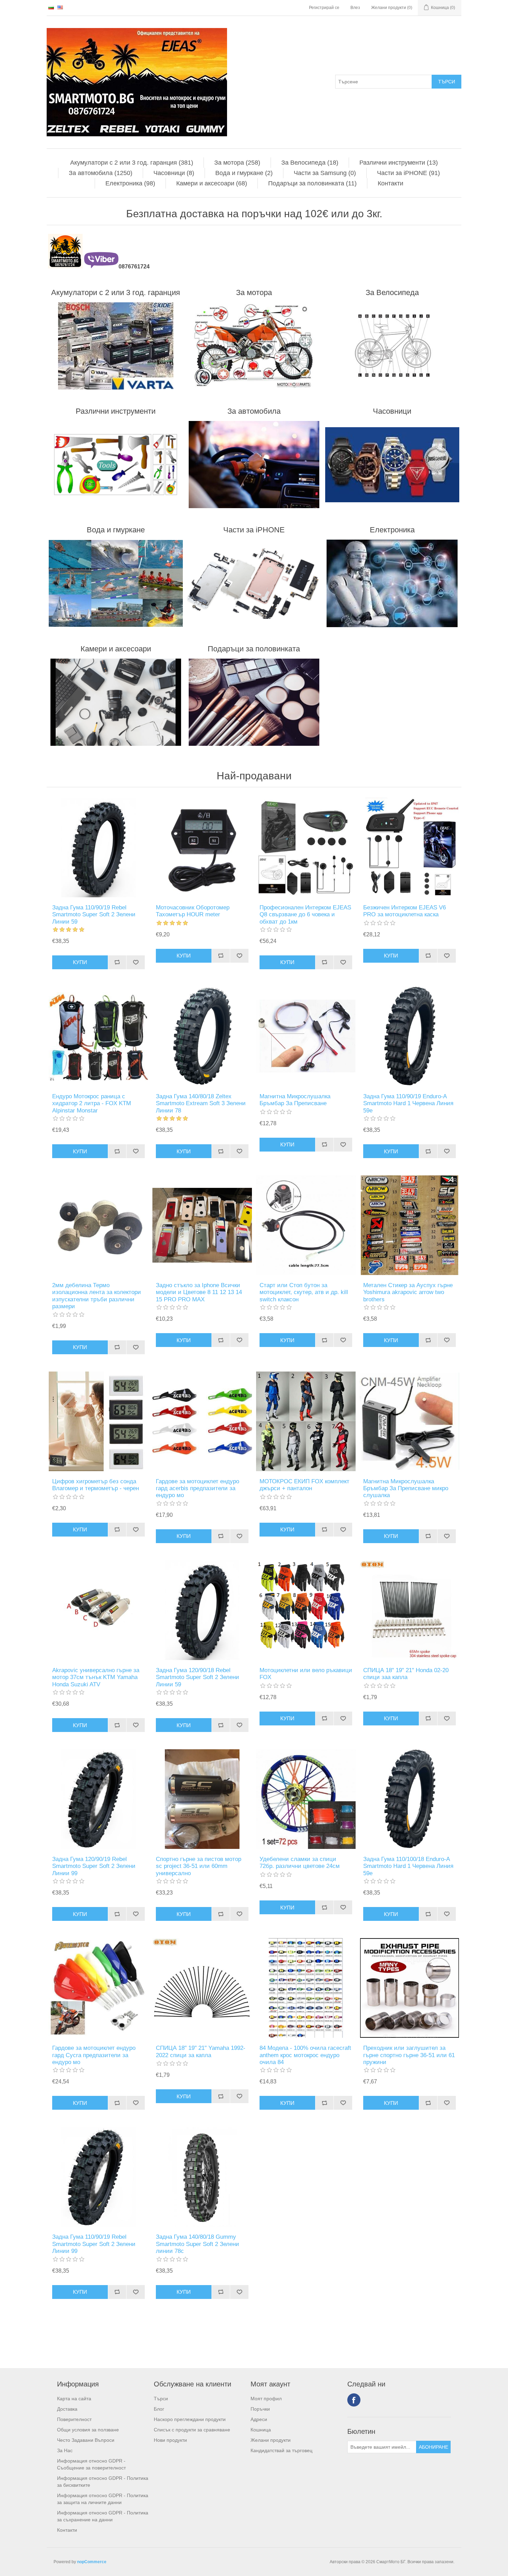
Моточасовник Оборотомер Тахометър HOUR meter (193, 911)
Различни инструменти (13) (399, 163)
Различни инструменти (116, 411)
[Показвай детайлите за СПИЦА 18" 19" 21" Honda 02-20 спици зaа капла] (410, 1610)
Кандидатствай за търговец (281, 2450)
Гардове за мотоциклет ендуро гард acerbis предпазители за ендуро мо (197, 1488)
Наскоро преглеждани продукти (190, 2419)
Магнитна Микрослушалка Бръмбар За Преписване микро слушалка (406, 1488)
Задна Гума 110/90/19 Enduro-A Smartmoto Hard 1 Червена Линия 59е (408, 1103)
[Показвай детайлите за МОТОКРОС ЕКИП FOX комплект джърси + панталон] (306, 1421)
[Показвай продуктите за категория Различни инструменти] (116, 465)
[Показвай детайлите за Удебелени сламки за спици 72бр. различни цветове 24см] (306, 1799)
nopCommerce (92, 2562)
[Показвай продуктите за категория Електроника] (392, 583)
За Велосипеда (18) (310, 163)
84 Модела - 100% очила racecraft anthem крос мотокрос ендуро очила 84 (305, 2055)
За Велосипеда (392, 292)
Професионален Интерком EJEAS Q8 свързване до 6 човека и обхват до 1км (305, 915)
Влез (355, 8)
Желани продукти (271, 2440)
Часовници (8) (174, 173)
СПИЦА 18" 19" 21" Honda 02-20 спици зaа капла (406, 1674)
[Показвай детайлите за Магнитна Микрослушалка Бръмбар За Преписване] (306, 1036)
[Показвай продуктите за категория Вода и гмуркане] (116, 583)
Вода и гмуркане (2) (244, 173)
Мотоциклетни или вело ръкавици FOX (306, 1674)
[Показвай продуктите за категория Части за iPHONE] (254, 583)
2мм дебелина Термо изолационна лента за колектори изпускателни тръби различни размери (97, 1296)
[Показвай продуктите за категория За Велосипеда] (392, 346)
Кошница (261, 2430)
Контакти (391, 183)
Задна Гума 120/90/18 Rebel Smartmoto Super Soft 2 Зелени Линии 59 (197, 1677)
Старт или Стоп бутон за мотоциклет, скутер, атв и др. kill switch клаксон (304, 1292)
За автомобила (254, 411)
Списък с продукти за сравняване (192, 2430)
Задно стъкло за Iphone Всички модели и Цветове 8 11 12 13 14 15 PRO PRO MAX (199, 1292)
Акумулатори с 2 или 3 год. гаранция (116, 292)
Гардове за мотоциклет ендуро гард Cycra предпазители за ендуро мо (94, 2055)
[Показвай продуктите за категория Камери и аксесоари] (116, 702)
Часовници (392, 411)
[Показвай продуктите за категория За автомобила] (254, 465)
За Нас (65, 2450)
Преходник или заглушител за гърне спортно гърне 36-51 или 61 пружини (409, 2055)
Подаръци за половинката (254, 649)
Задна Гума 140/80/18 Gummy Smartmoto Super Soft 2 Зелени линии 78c (197, 2244)
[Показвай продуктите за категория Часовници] (392, 465)
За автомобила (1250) (101, 173)
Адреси (259, 2419)
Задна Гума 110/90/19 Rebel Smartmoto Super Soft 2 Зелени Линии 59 (94, 915)
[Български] (51, 7)
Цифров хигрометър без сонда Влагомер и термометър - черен (96, 1485)
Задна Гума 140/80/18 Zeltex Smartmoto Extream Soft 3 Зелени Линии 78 (201, 1103)
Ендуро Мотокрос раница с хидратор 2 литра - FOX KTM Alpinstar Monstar (92, 1103)
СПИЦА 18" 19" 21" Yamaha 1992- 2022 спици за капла (201, 2051)
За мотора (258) (237, 163)
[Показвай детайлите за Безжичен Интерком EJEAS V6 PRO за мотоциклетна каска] (410, 847)
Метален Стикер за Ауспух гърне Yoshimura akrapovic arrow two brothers (408, 1292)
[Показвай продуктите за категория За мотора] (254, 346)
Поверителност (74, 2419)
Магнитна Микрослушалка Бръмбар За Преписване (295, 1100)
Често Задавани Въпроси (86, 2440)
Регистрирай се (324, 8)
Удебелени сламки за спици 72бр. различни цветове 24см (300, 1863)
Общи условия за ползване (88, 2430)
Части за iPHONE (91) (408, 173)
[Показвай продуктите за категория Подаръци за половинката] (254, 702)
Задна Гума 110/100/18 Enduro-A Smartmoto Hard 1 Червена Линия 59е (408, 1866)
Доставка (67, 2409)
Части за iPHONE (254, 530)
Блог (159, 2409)
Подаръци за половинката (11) (312, 183)
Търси (161, 2399)
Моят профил (266, 2399)
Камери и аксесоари (116, 649)
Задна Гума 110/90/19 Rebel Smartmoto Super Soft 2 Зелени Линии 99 (94, 2244)
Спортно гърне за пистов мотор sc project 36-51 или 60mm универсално (199, 1866)
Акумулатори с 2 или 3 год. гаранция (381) (132, 163)
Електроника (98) (130, 183)
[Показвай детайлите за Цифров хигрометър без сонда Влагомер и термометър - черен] (98, 1421)
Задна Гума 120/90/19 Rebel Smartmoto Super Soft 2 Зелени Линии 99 (94, 1866)
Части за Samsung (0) (325, 173)
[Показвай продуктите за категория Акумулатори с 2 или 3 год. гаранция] (116, 346)
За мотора (254, 292)
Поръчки (260, 2409)
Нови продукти (170, 2440)
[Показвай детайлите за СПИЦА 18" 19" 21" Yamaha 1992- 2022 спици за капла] (202, 1988)
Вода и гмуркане (116, 530)
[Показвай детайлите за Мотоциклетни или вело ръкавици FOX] (306, 1610)
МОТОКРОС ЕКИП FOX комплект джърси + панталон (304, 1485)
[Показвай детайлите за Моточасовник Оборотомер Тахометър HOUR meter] (202, 847)
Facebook (354, 2400)
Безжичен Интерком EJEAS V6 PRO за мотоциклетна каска (404, 911)
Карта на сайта (74, 2399)
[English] (60, 7)
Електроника (392, 530)
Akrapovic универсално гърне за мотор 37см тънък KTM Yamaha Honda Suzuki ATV (96, 1677)
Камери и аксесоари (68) (212, 183)
